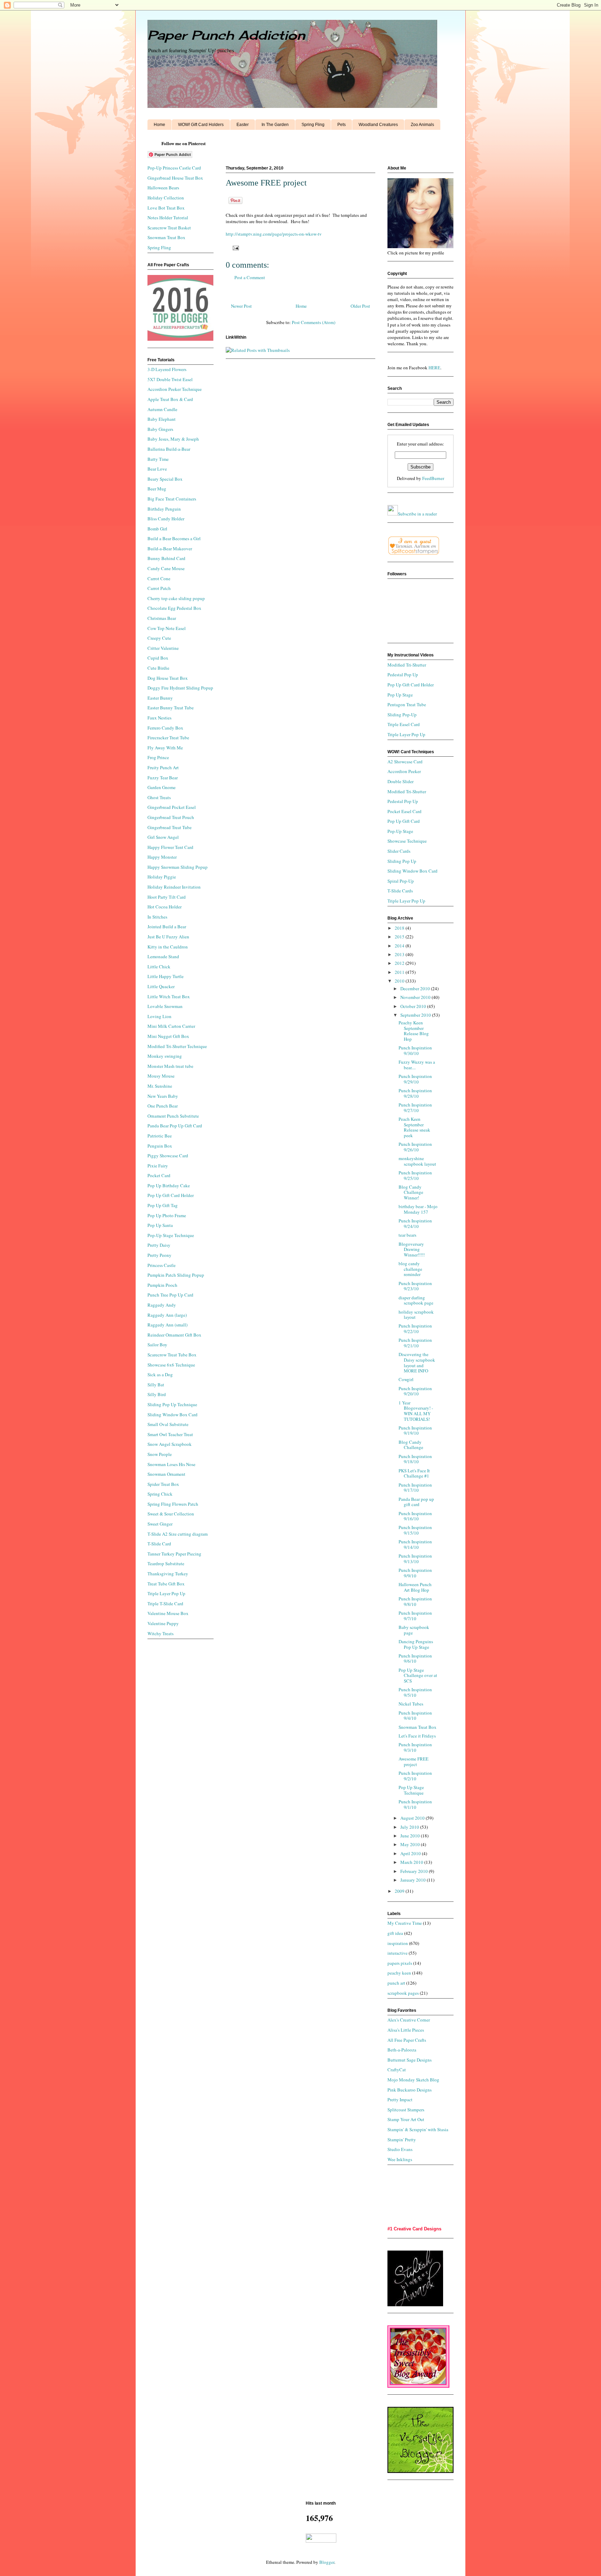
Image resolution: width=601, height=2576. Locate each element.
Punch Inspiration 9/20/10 (415, 1391)
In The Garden (275, 125)
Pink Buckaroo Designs (410, 2090)
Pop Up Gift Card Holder (171, 1195)
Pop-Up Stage (400, 831)
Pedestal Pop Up (403, 675)
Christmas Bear (162, 618)
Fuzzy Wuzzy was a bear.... (417, 1065)
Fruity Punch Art (163, 767)
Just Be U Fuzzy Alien (168, 937)
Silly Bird (157, 1394)
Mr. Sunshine (160, 1086)
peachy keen (399, 1973)
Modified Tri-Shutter (407, 665)
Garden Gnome (162, 787)
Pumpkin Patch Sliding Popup (176, 1275)
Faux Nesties (159, 718)
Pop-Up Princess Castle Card (174, 168)
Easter (243, 125)
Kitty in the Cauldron (168, 947)
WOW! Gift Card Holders (201, 125)
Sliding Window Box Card (173, 1415)
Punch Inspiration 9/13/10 (415, 1559)
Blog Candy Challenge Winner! (411, 1192)
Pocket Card (159, 1175)
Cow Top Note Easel (167, 628)
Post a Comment (250, 277)
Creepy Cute (159, 638)
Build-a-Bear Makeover (170, 549)
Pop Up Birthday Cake (169, 1185)
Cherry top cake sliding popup (176, 598)
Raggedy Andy (162, 1305)
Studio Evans (400, 2149)
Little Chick (159, 967)
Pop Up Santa (160, 1225)
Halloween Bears (163, 188)
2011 (400, 972)
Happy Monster (162, 857)
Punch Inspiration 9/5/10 (415, 1692)
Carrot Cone (159, 578)
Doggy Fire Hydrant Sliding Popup (180, 688)
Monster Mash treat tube (170, 1066)
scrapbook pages (403, 1993)
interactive (398, 1953)
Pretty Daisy (159, 1245)
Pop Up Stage (400, 695)
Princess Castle (162, 1265)
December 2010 (416, 988)
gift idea (395, 1933)
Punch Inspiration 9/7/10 (415, 1616)
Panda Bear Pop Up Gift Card (175, 1126)
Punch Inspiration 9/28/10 (415, 1093)
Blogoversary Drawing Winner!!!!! (412, 1249)
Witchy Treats (161, 1633)
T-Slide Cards (400, 891)
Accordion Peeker (404, 771)
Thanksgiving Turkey (168, 1574)
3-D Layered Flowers (167, 369)
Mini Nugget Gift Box (168, 1036)
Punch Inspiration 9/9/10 (415, 1573)
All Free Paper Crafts (407, 2040)
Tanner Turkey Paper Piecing (174, 1554)
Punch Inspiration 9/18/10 (415, 1459)
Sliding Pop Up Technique (172, 1404)
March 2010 (412, 1862)
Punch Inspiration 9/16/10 (415, 1516)
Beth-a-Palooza (402, 2050)
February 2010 (415, 1871)
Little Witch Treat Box (169, 996)
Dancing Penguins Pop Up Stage (416, 1644)
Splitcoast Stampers (406, 2110)
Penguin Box (160, 1146)
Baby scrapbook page (414, 1630)
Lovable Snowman (165, 1006)
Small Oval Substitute (168, 1424)
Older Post (360, 306)
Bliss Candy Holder (166, 519)
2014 (400, 946)
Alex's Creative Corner (409, 2020)
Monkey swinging (165, 1056)
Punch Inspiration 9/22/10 (415, 1329)
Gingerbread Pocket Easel (172, 807)
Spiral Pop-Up (401, 881)
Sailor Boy (157, 1345)
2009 (400, 1891)
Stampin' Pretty (402, 2140)
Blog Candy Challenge (411, 1445)
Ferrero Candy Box (165, 728)
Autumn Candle (162, 409)
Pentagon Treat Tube (407, 704)
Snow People (160, 1454)
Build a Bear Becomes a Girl (174, 538)
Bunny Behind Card (166, 558)
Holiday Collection (166, 198)
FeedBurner (433, 478)
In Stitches (157, 917)
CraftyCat (397, 2070)
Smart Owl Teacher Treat (170, 1434)
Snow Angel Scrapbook (170, 1444)
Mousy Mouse (161, 1076)
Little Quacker (161, 986)
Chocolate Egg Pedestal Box (174, 608)
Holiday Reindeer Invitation (174, 887)
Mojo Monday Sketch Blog (413, 2080)
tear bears (407, 1235)
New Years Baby (163, 1096)
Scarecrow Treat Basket (169, 228)
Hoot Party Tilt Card (167, 897)
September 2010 (416, 1015)
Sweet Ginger (160, 1524)
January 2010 (414, 1880)
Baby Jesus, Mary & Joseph (173, 439)
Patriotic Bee (160, 1136)
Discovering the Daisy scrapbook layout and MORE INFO (417, 1362)
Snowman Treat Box (166, 237)
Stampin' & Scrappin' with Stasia (418, 2129)
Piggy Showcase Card (168, 1156)
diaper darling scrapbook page (416, 1300)
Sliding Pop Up (402, 861)
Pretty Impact (400, 2100)
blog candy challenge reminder (410, 1269)
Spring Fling (313, 125)
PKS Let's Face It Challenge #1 (414, 1473)
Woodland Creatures (378, 125)
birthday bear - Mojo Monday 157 (418, 1209)
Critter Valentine (163, 648)
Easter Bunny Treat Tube (171, 708)
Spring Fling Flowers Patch (173, 1504)
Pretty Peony (159, 1255)
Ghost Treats (159, 797)
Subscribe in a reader (417, 514)
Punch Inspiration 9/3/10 (415, 1747)
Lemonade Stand (163, 956)
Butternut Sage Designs (410, 2060)
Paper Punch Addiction (226, 35)
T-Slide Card (159, 1544)
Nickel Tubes (411, 1704)
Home (159, 125)
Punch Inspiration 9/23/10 (415, 1286)
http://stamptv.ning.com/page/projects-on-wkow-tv (274, 234)
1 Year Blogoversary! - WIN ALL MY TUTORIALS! (416, 1411)
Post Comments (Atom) (314, 322)
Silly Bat (156, 1385)
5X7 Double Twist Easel (170, 379)
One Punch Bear (163, 1106)
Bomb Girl (157, 529)
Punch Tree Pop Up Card (170, 1295)
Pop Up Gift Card (404, 821)
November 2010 (416, 997)
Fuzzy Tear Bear (163, 778)
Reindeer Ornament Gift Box (174, 1335)
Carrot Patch (159, 588)
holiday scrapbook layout (416, 1315)
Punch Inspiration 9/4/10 (415, 1716)
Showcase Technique (407, 841)
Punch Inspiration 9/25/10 (415, 1175)
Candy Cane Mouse (166, 568)
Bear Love (157, 469)
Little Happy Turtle (166, 976)
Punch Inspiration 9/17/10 (415, 1488)
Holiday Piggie (162, 877)
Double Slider (400, 781)
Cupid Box (158, 658)
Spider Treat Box (163, 1484)
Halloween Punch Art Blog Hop (415, 1587)
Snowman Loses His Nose (171, 1464)
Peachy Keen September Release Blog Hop (414, 1031)
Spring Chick (160, 1494)
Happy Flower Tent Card (170, 847)
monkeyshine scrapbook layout (417, 1161)
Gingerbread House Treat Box (175, 178)
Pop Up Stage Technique (411, 1790)
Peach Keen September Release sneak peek (414, 1127)
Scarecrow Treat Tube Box (172, 1355)
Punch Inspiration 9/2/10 (415, 1776)
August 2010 (413, 1818)
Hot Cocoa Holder (165, 907)
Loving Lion (159, 1016)
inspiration (398, 1943)
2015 (400, 937)
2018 (400, 928)
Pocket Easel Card (404, 811)
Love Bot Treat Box (166, 208)
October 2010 (414, 1006)
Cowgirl (406, 1379)
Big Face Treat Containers (172, 499)
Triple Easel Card (404, 724)
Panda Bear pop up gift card (416, 1502)
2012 (400, 963)
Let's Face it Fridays (417, 1736)
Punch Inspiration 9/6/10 (415, 1659)
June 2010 (411, 1836)
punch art (396, 1983)
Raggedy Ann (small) (167, 1325)
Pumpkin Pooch (162, 1285)
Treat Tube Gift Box (166, 1584)
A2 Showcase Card (405, 762)
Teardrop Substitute (166, 1563)
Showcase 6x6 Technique (171, 1365)
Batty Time (158, 459)
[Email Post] (235, 247)
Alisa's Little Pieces (406, 2030)
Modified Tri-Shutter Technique (177, 1046)
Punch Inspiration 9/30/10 (415, 1050)
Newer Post (241, 306)
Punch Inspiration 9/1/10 (415, 1804)
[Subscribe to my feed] (393, 514)
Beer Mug (157, 489)
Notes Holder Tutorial (168, 218)
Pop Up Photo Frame (167, 1215)
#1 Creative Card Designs (414, 2229)
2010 (400, 981)
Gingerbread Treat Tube (170, 827)
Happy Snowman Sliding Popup (178, 867)
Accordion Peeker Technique (175, 389)
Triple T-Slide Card (165, 1604)
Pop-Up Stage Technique (171, 1235)
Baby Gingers (160, 429)
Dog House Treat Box (168, 678)
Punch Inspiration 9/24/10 (415, 1223)
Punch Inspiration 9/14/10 (415, 1544)
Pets (342, 125)
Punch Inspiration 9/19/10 (415, 1431)
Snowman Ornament (166, 1474)
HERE (434, 368)
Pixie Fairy (158, 1166)
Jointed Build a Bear (167, 927)
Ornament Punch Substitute (173, 1116)
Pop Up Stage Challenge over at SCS (418, 1675)
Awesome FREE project (414, 1762)
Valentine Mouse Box (168, 1613)
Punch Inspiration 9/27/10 (415, 1108)
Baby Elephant (162, 419)
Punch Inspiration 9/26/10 (415, 1147)
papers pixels (400, 1963)
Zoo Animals (422, 125)
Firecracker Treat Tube (168, 738)
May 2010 (411, 1844)
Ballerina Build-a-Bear (169, 449)
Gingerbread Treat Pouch (171, 817)
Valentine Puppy (163, 1623)
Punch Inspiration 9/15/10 (415, 1530)
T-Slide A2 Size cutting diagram (178, 1534)
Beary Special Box (165, 479)
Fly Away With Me (165, 748)
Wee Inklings (400, 2159)
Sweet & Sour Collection (171, 1514)
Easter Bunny (160, 698)
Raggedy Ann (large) (167, 1315)
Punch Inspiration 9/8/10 (415, 1601)
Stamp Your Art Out (406, 2119)
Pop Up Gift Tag (163, 1205)
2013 (400, 954)
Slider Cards (399, 851)
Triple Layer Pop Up (166, 1593)
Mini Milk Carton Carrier (171, 1026)
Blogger (327, 2562)
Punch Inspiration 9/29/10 (415, 1079)
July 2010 (410, 1827)
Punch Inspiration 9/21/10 (415, 1343)
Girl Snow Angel (163, 837)
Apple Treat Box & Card (170, 399)
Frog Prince (158, 757)
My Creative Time (405, 1923)
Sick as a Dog (160, 1374)
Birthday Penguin (164, 509)
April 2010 (411, 1853)
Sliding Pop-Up (402, 715)
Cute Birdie (158, 668)
